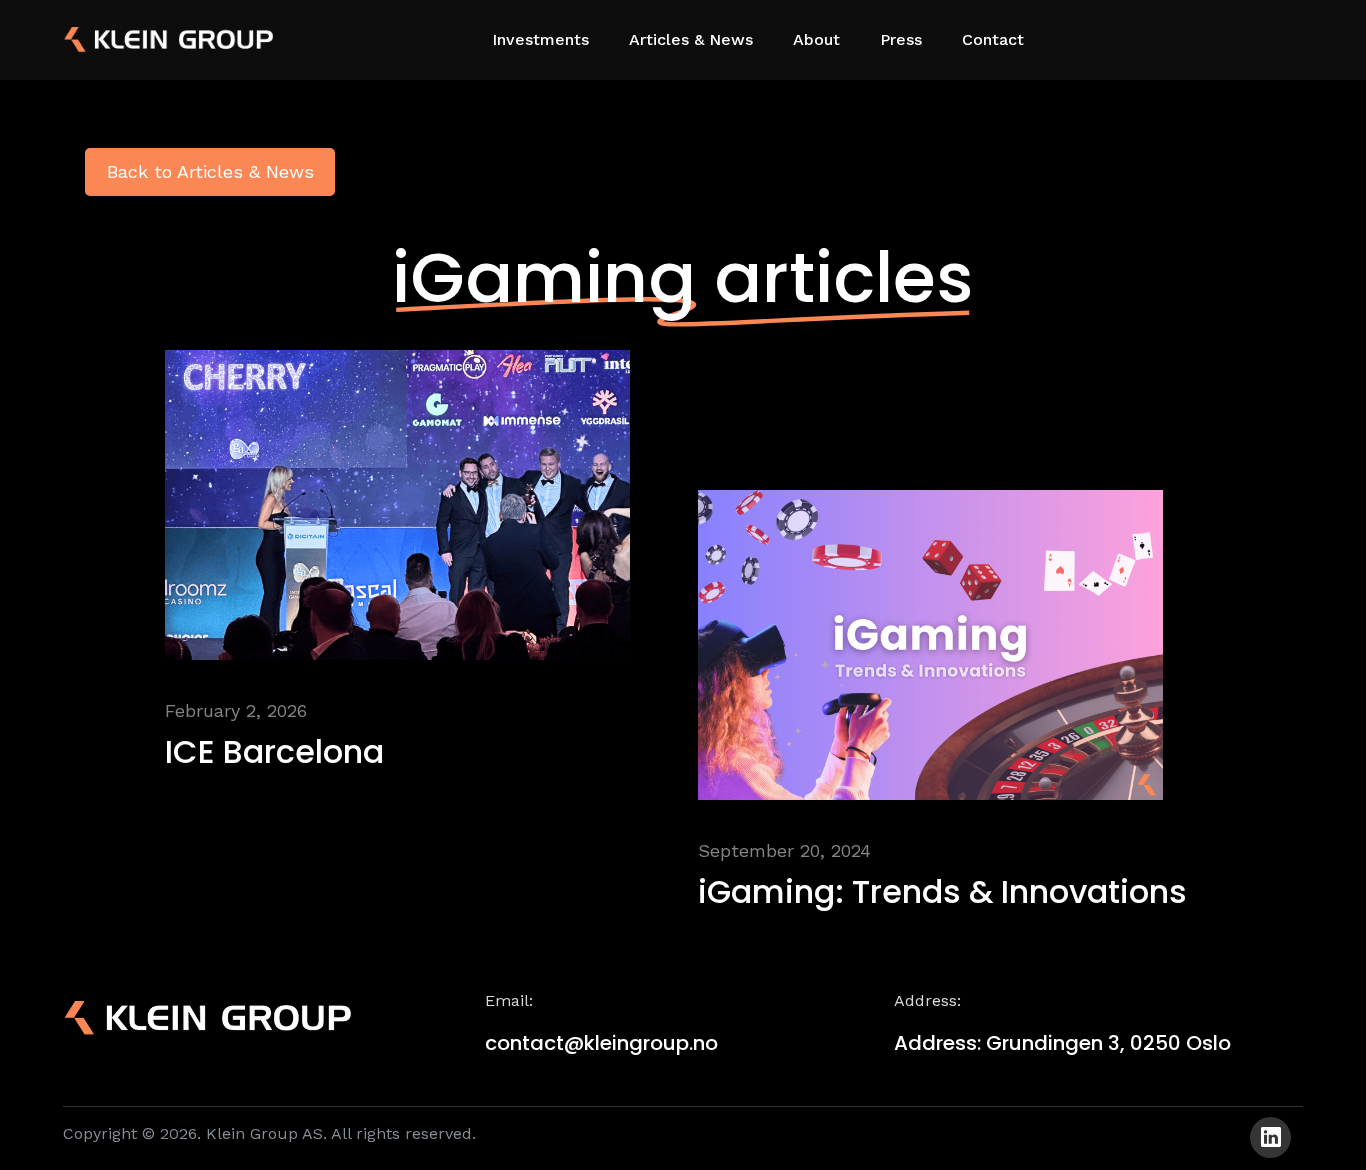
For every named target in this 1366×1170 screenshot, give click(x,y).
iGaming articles (683, 277)
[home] (133, 40)
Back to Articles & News (210, 171)
